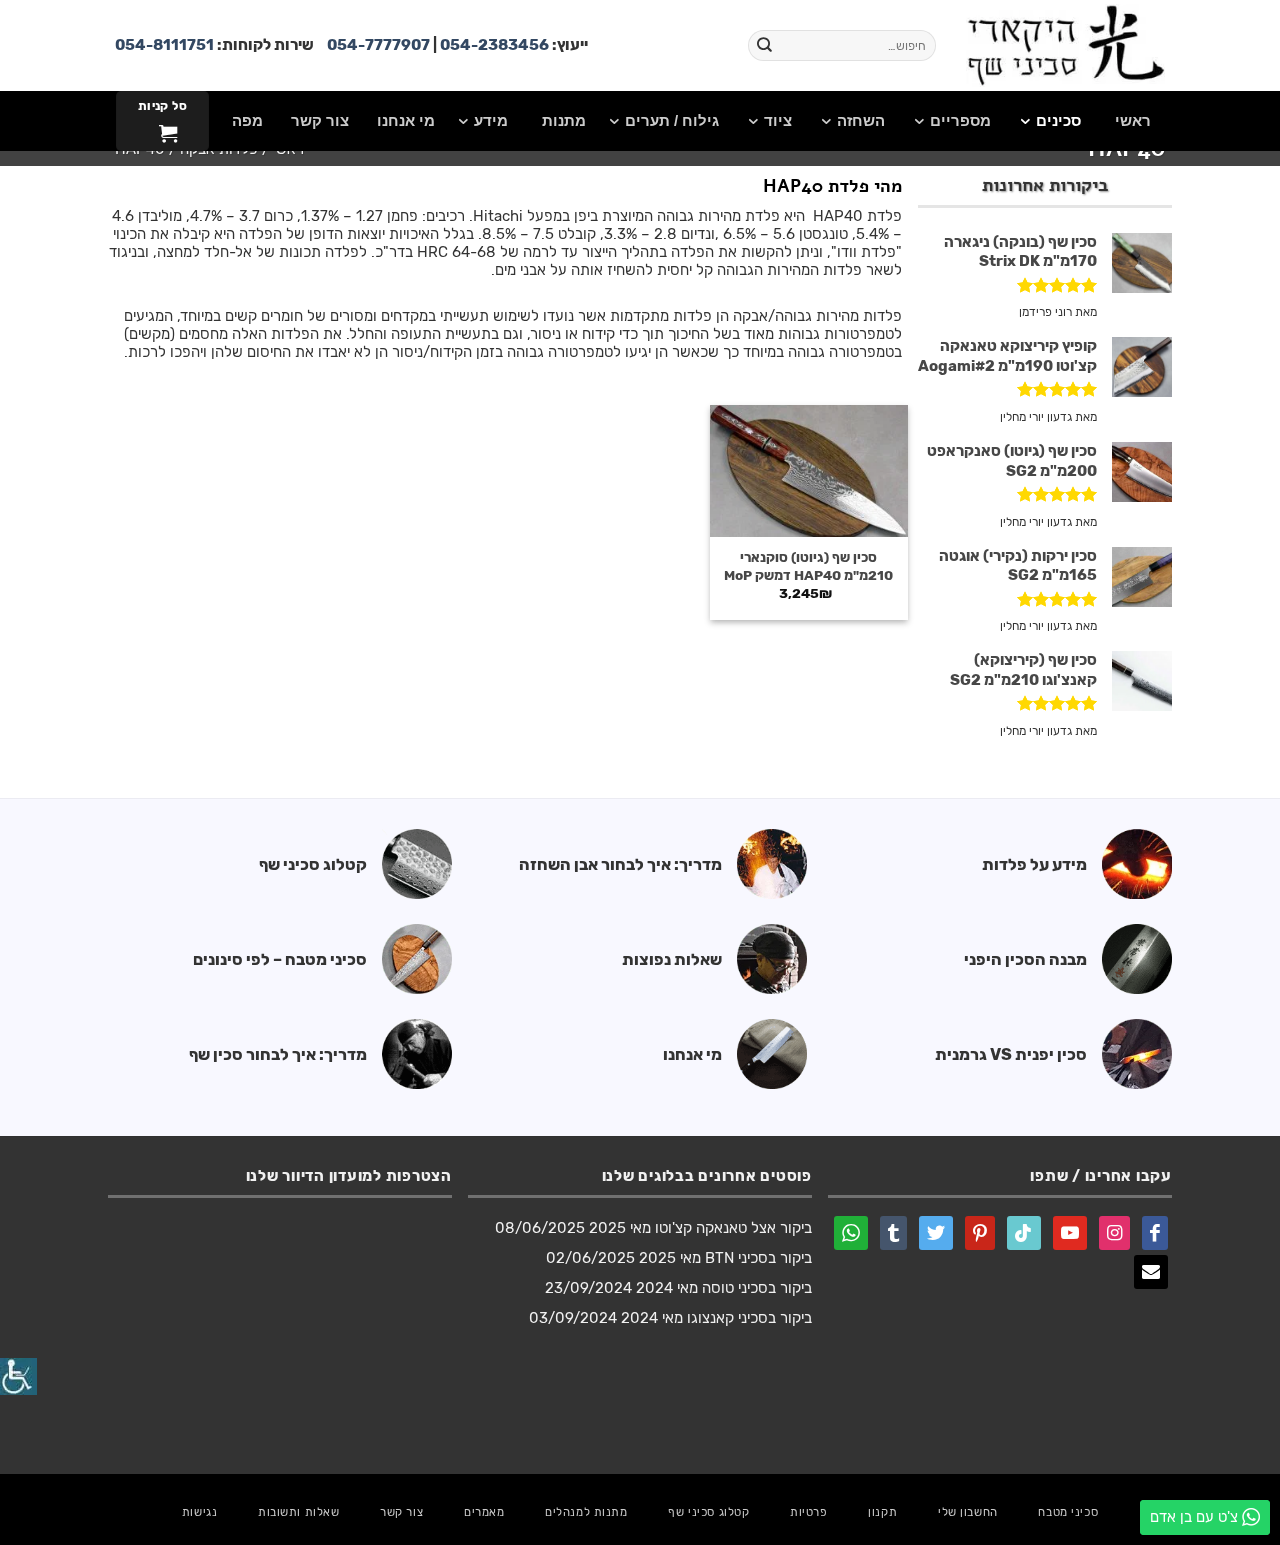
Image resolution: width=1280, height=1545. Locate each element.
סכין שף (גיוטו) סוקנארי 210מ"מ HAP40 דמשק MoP (808, 566)
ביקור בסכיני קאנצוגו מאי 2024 (716, 1318)
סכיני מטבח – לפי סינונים (280, 959)
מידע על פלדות (1034, 864)
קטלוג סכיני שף (313, 864)
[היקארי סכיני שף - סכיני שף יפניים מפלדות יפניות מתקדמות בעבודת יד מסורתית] (1065, 45)
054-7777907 (378, 45)
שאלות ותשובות (298, 1512)
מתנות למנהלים (586, 1512)
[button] (162, 121)
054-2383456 (494, 45)
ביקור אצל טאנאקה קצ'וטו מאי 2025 (700, 1228)
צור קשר (401, 1512)
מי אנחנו (692, 1054)
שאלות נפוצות (672, 959)
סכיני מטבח (1068, 1512)
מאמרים (484, 1512)
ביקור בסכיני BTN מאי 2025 (725, 1258)
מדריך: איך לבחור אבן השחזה (620, 864)
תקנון (882, 1512)
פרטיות (808, 1512)
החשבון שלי (968, 1512)
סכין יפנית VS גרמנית (1011, 1054)
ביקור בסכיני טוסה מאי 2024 (724, 1288)
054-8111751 (164, 45)
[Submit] (765, 46)
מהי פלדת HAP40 (832, 186)
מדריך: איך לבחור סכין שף (278, 1054)
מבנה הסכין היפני (1025, 959)
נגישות (199, 1512)
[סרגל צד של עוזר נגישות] (18, 1376)
